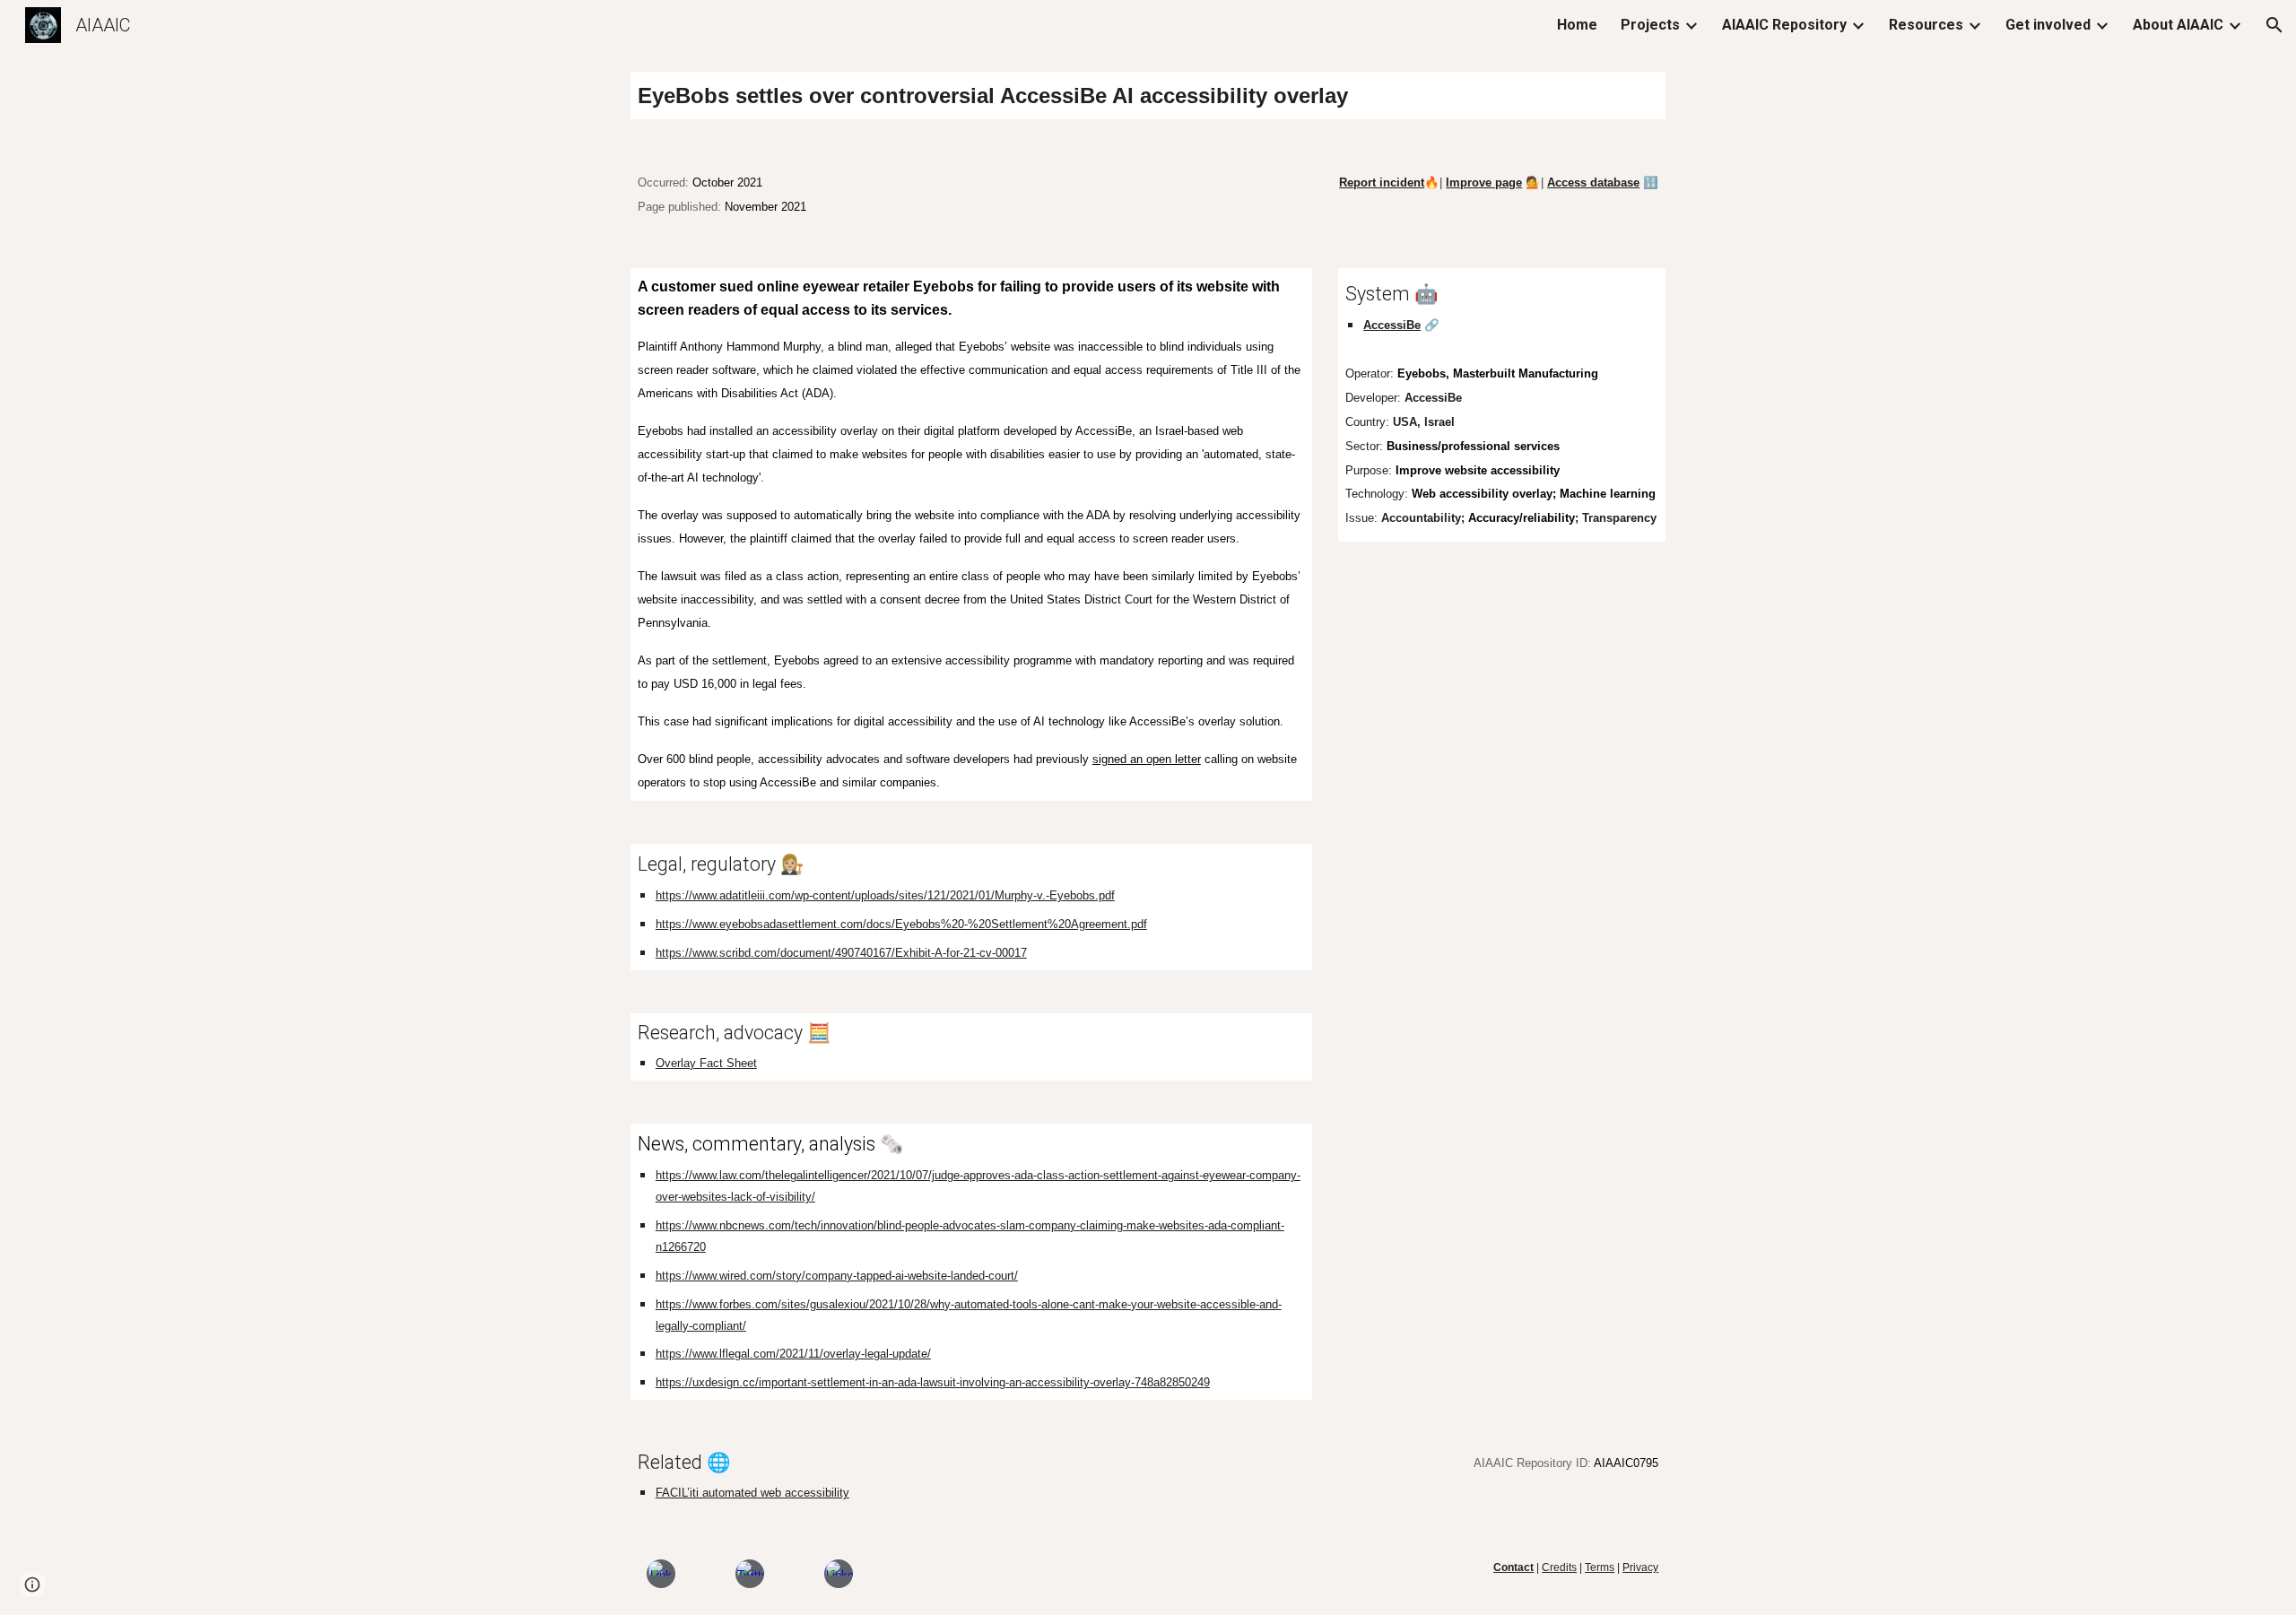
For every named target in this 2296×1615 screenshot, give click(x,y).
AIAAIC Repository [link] (1784, 25)
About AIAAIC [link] (2178, 25)
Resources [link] (1926, 25)
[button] (2274, 25)
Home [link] (1577, 25)
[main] (1148, 96)
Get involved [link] (2048, 25)
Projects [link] (1650, 25)
